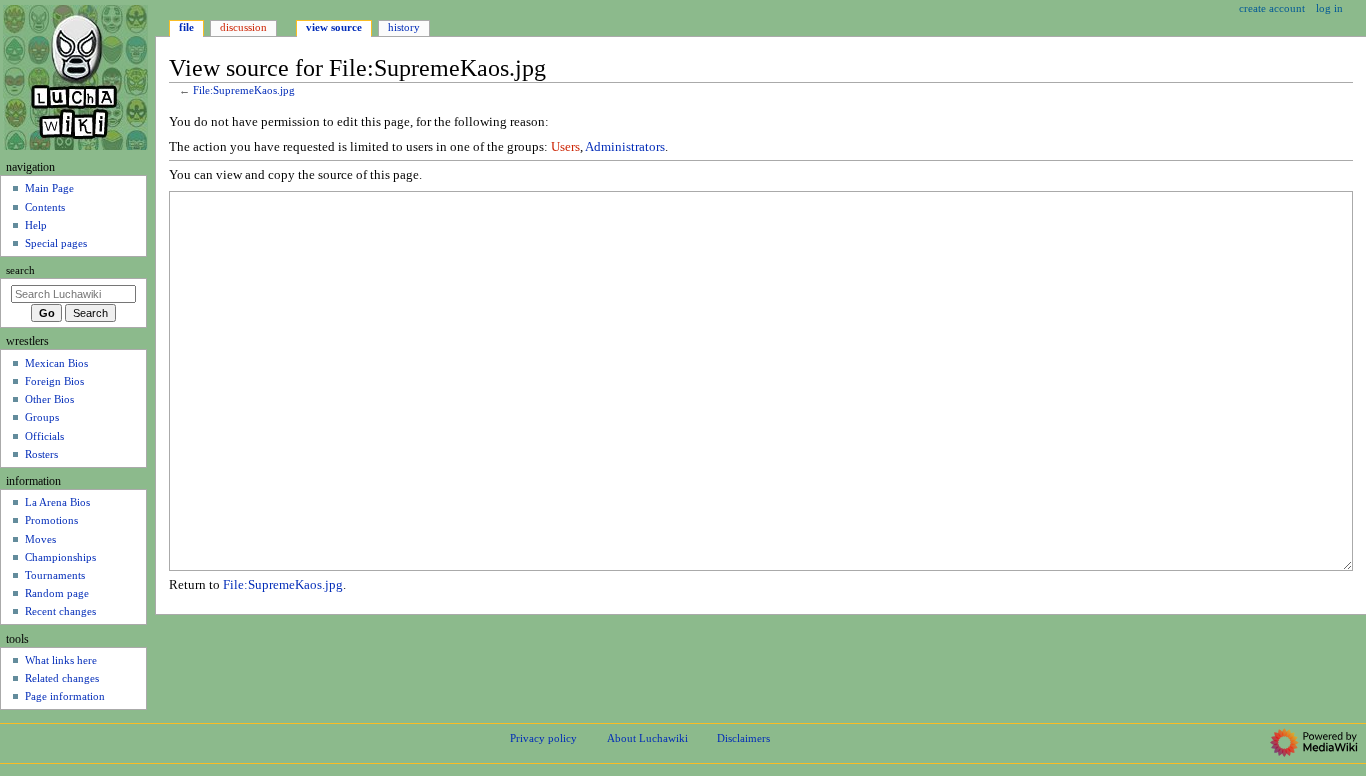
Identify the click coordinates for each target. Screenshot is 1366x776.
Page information (65, 696)
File (186, 27)
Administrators (625, 147)
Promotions (51, 520)
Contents (45, 207)
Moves (40, 539)
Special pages (56, 243)
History (404, 27)
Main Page (49, 188)
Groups (42, 417)
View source (334, 27)
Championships (60, 557)
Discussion (243, 27)
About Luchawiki (647, 738)
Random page (57, 593)
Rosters (41, 454)
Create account (1272, 8)
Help (36, 225)
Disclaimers (743, 738)
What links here (61, 660)
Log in (1329, 8)
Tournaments (55, 575)
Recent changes (60, 611)
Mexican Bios (56, 363)
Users (565, 147)
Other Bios (49, 399)
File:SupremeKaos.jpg (244, 90)
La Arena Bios (57, 502)
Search (20, 270)
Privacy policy (543, 738)
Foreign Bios (54, 381)
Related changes (62, 678)
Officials (44, 436)
